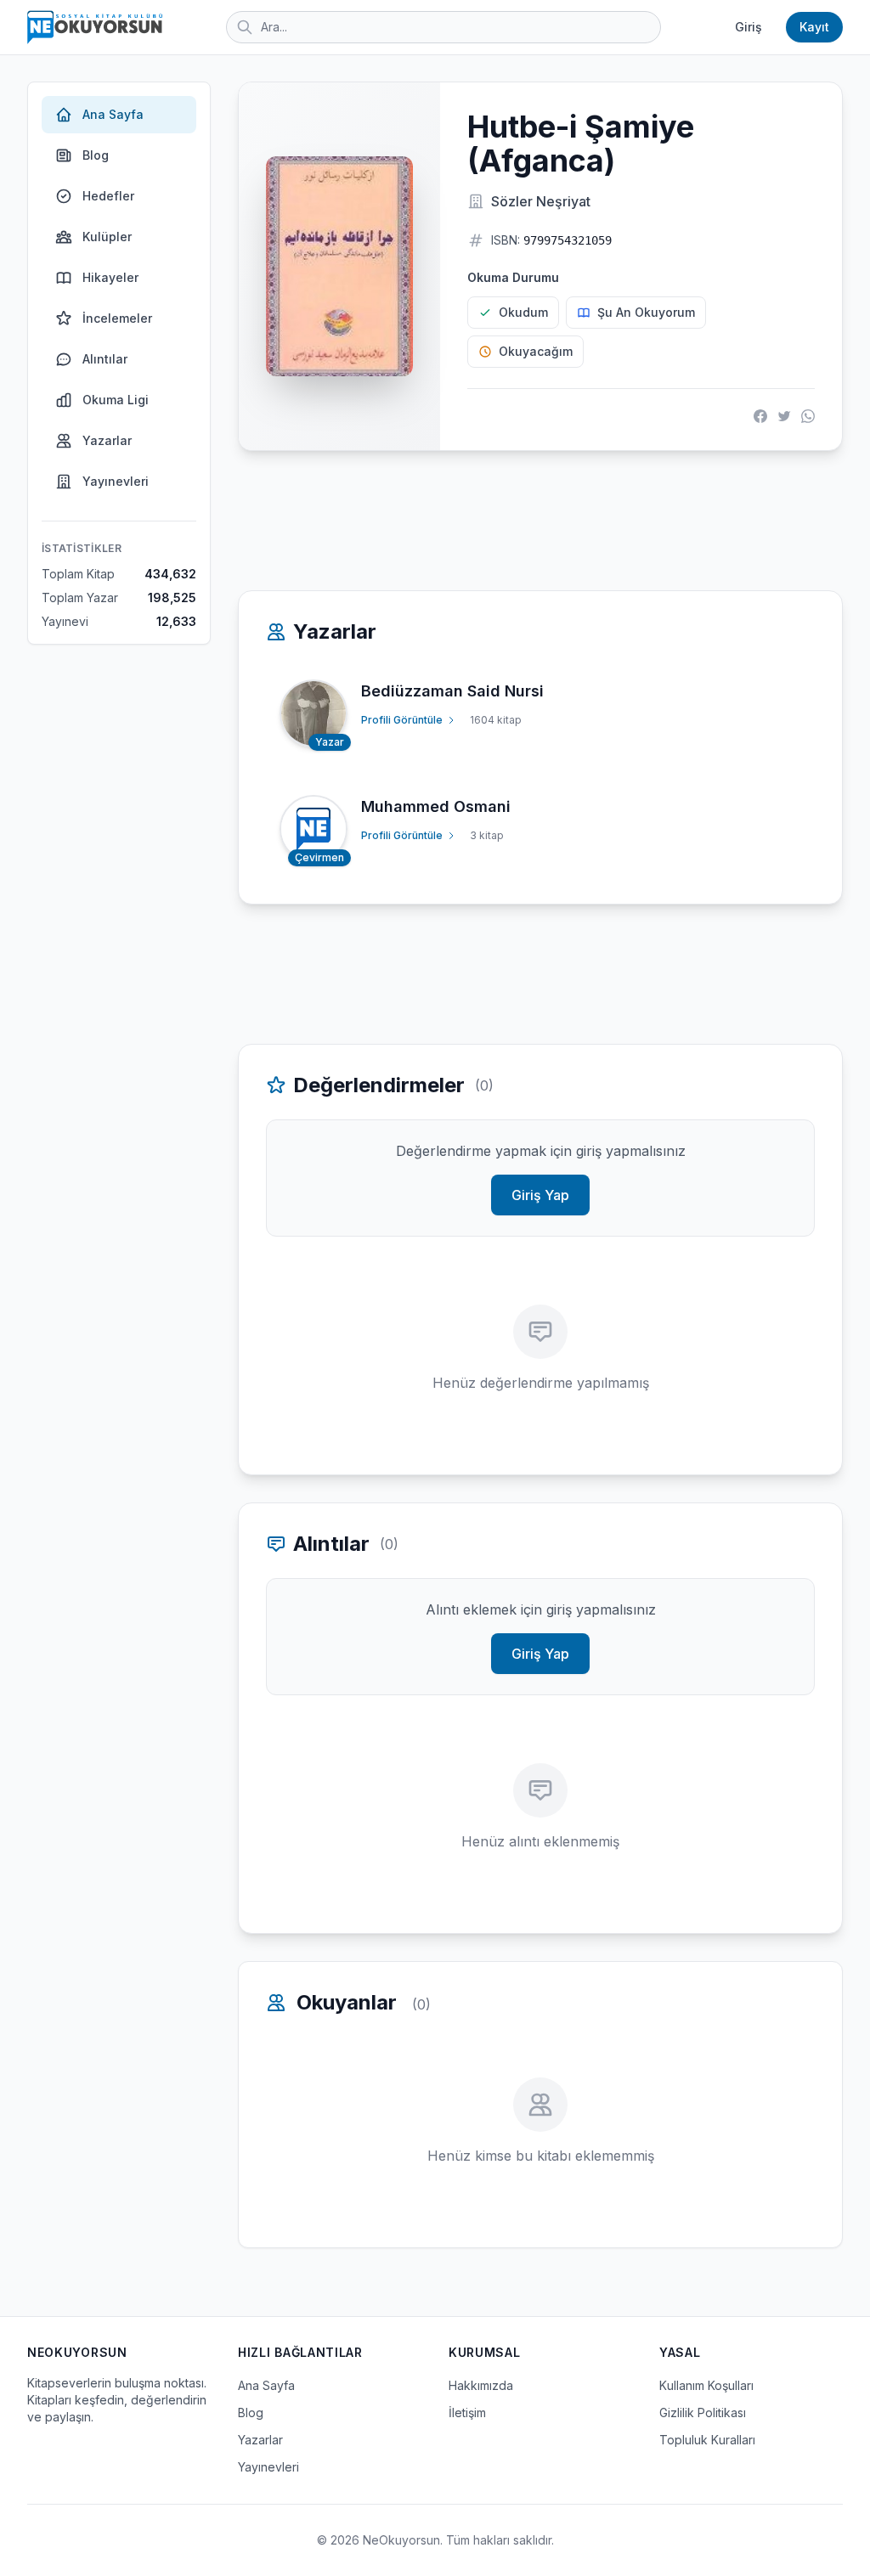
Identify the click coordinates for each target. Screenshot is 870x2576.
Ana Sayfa (113, 114)
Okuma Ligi (116, 400)
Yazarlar (107, 440)
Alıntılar (105, 359)
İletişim (467, 2413)
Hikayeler (110, 277)
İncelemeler (117, 318)
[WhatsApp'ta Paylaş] (808, 416)
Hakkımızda (481, 2385)
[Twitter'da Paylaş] (784, 416)
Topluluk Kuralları (707, 2440)
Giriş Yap (540, 1195)
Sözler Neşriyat (541, 201)
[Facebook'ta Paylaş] (760, 416)
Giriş (749, 27)
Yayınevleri (116, 481)
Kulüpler (107, 237)
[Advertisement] (540, 521)
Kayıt (814, 27)
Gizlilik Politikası (703, 2413)
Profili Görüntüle (402, 720)
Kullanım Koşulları (706, 2385)
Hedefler (108, 196)
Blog (96, 155)
